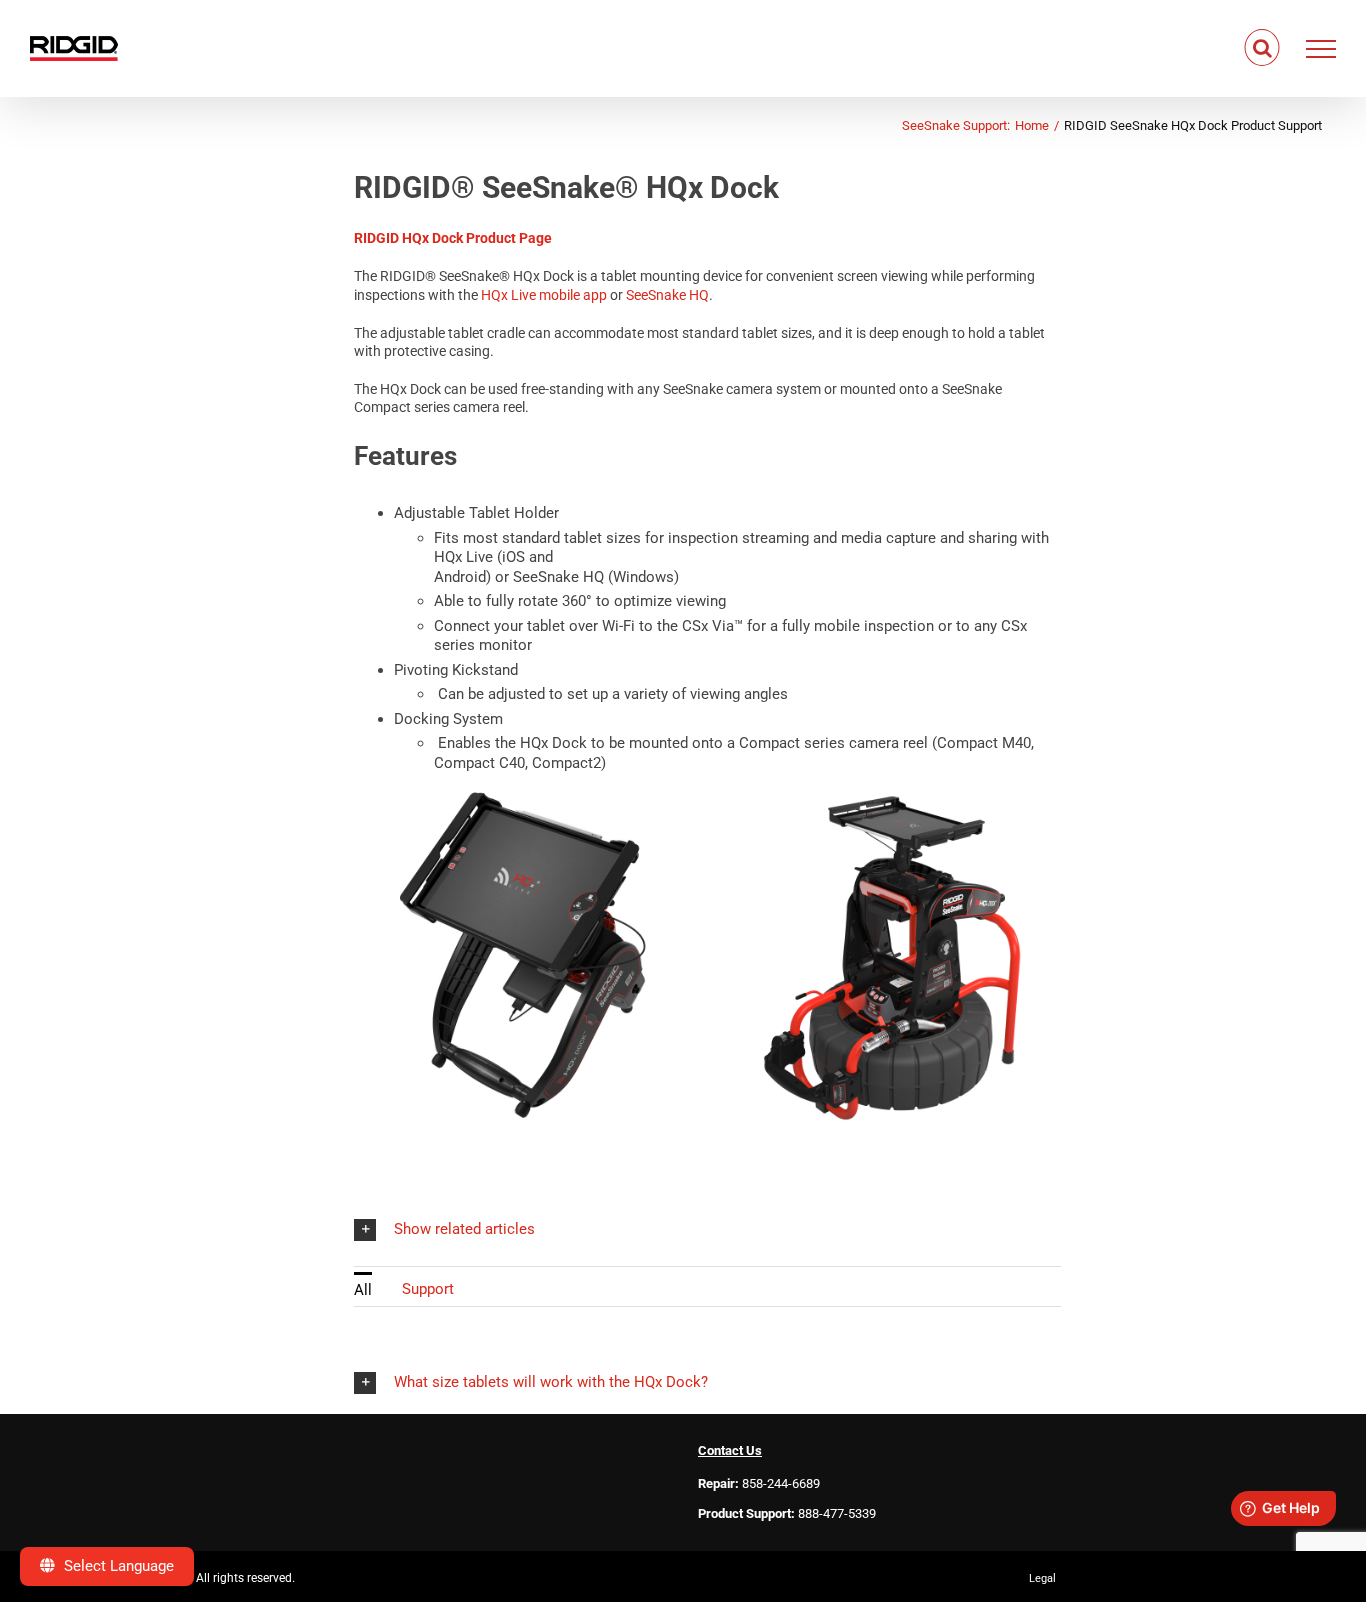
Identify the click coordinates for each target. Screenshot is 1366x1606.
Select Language (117, 1566)
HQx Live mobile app (544, 295)
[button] (707, 1229)
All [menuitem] (363, 1290)
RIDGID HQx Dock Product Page (453, 238)
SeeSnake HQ (667, 295)
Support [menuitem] (428, 1289)
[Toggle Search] (1262, 48)
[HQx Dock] (523, 795)
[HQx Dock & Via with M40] (891, 795)
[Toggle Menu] (1321, 49)
